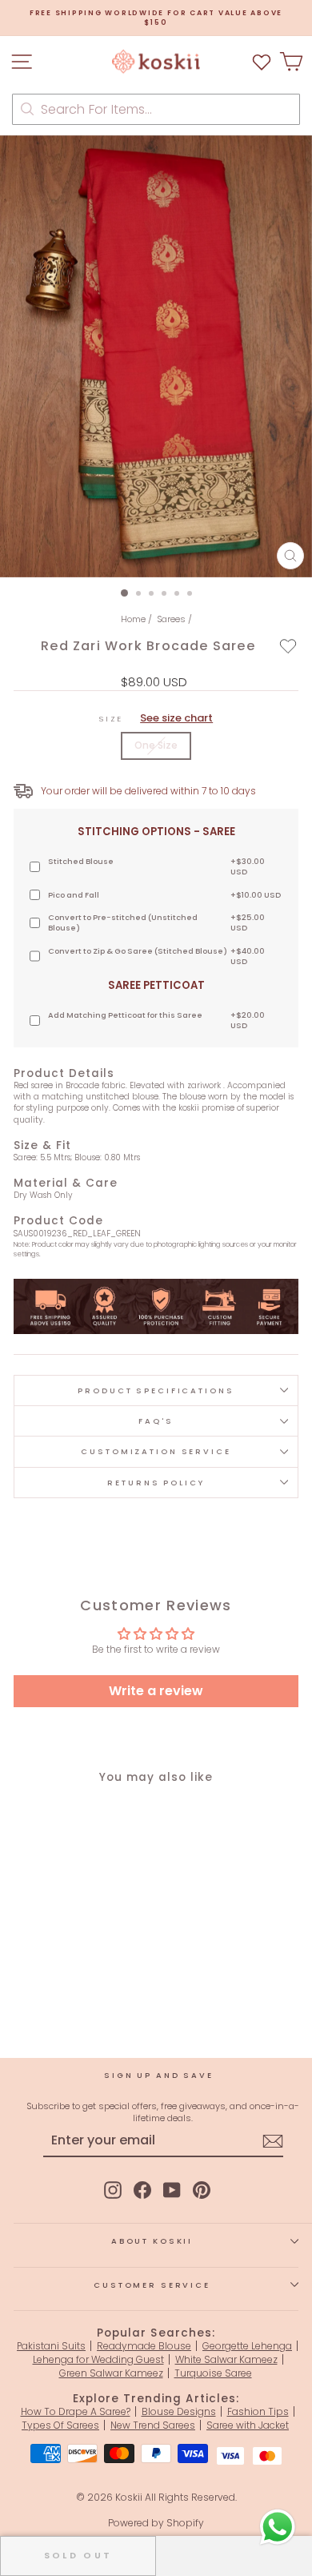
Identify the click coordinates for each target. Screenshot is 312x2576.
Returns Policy (156, 1483)
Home (133, 619)
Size (156, 718)
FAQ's (156, 1421)
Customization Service (156, 1451)
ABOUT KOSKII (152, 2241)
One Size (156, 745)
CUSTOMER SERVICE (152, 2285)
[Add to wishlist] (288, 645)
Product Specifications (156, 1390)
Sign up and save (159, 2075)
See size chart (176, 718)
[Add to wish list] (262, 61)
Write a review (156, 1691)
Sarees (171, 619)
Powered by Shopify (156, 2523)
